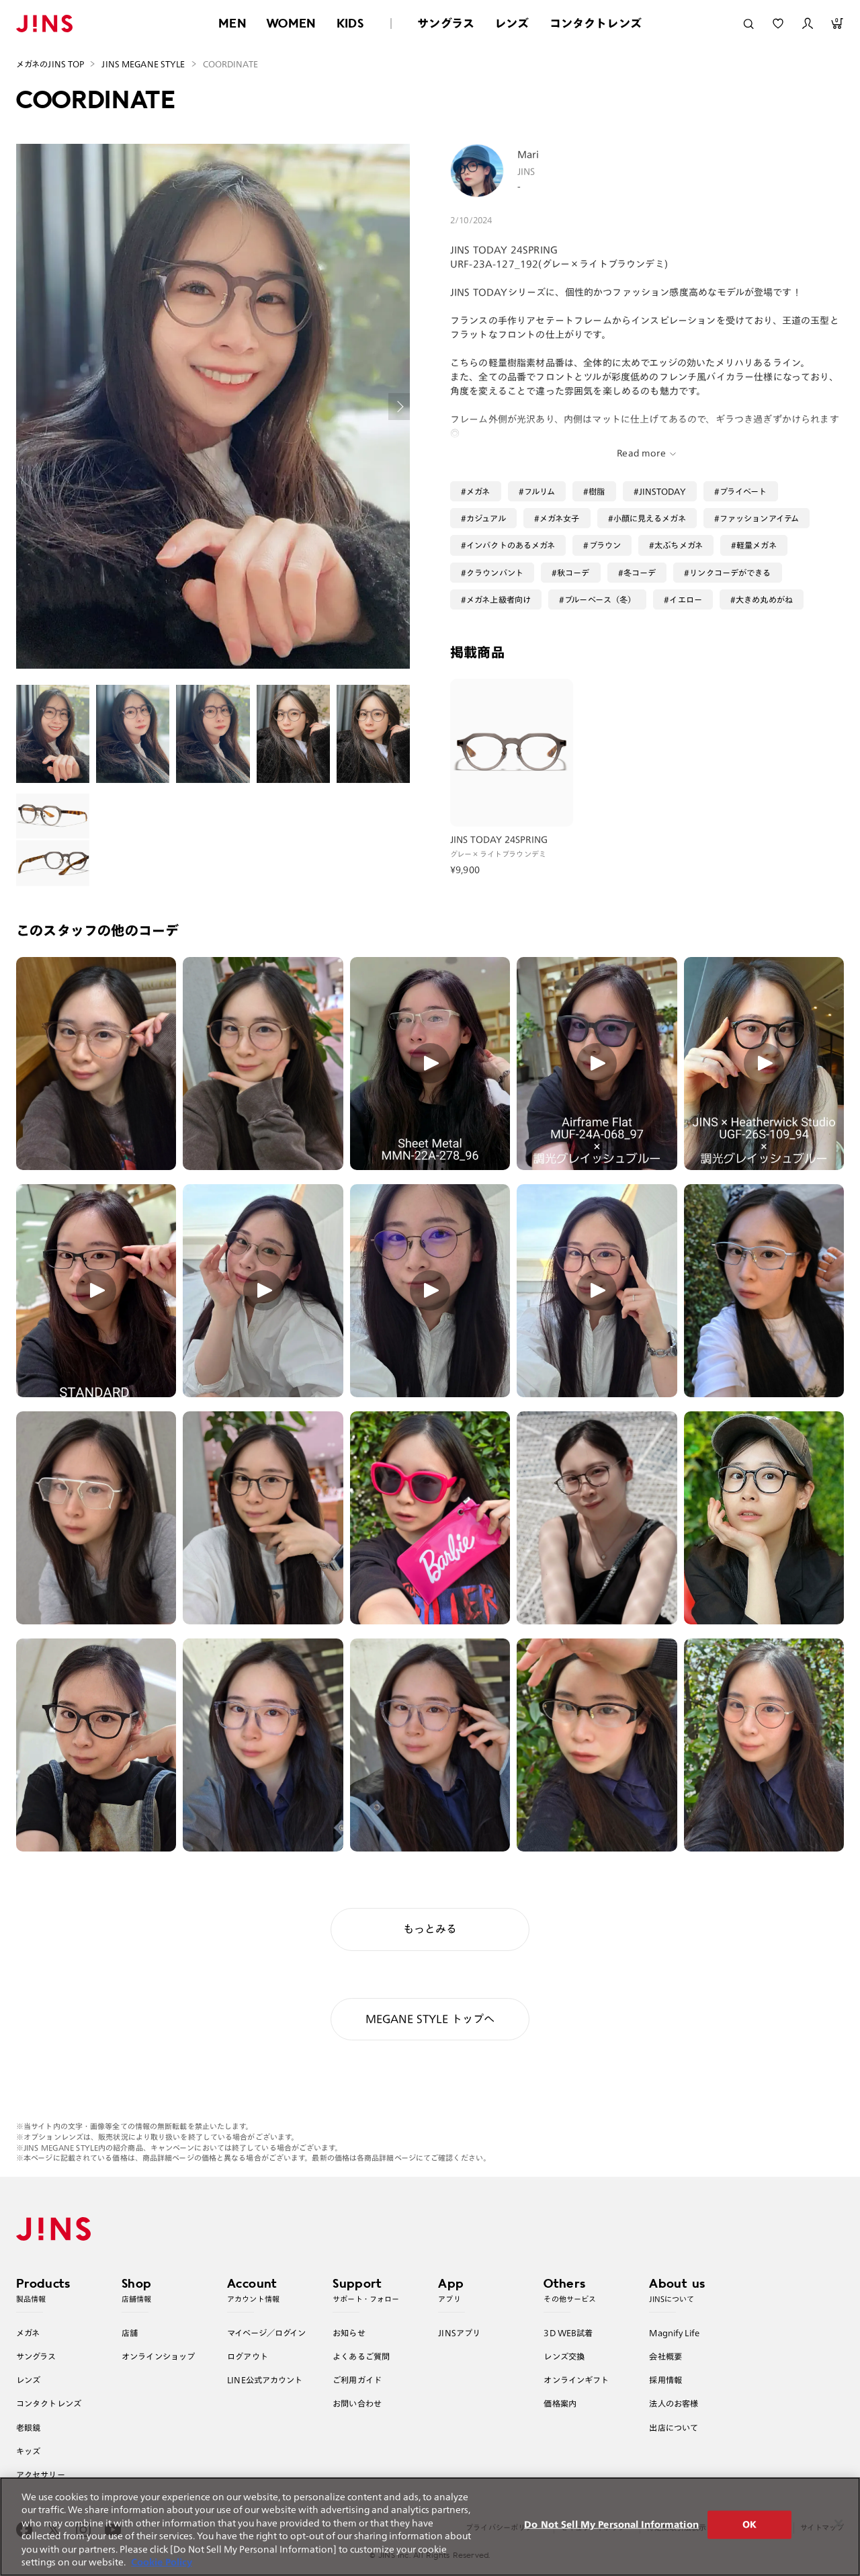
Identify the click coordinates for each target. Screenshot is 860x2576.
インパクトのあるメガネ (511, 545)
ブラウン (605, 545)
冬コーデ (640, 573)
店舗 (130, 2333)
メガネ (478, 491)
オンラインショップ (158, 2356)
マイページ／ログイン (266, 2333)
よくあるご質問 (361, 2356)
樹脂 (597, 491)
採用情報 (665, 2380)
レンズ (512, 23)
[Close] (838, 2524)
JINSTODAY (662, 491)
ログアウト (248, 2356)
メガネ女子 (560, 518)
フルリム (540, 491)
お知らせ (349, 2333)
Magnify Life (674, 2333)
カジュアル (486, 518)
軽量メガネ (757, 545)
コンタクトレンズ (596, 23)
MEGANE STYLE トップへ (430, 2019)
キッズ (28, 2451)
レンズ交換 (564, 2356)
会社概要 (665, 2356)
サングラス (446, 23)
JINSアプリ (459, 2333)
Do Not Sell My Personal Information (611, 2525)
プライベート (743, 491)
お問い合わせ (357, 2403)
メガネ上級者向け (499, 599)
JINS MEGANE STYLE (143, 64)
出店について (674, 2427)
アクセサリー (41, 2475)
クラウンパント (495, 573)
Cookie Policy (162, 2562)
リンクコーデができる (730, 573)
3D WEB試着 (568, 2333)
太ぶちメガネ (679, 545)
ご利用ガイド (357, 2380)
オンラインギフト (576, 2380)
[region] (430, 2527)
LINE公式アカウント (265, 2380)
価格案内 (560, 2403)
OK (749, 2525)
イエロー (686, 599)
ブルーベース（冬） (600, 599)
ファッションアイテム (759, 518)
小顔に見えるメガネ (650, 518)
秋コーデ (573, 573)
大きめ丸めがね (764, 599)
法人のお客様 (674, 2403)
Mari (528, 155)
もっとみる (430, 1929)
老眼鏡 (28, 2427)
